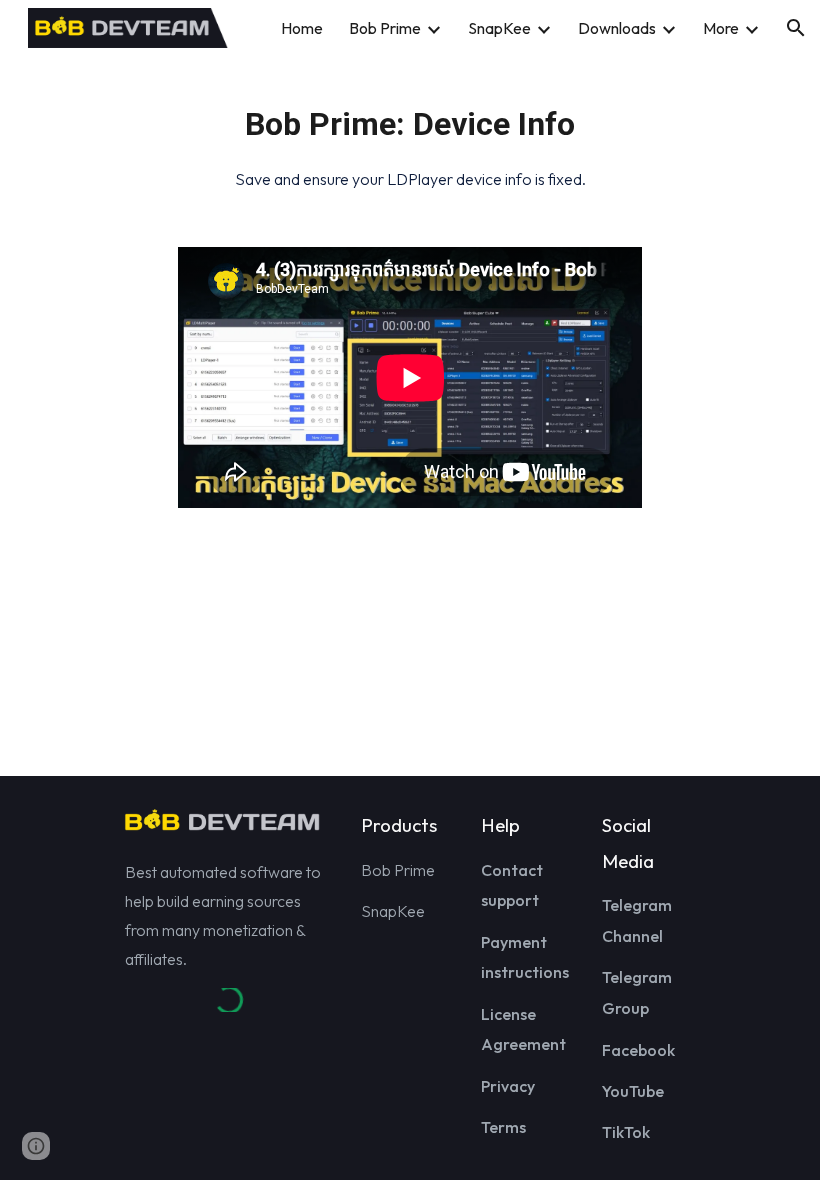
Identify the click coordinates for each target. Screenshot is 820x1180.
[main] (410, 139)
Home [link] (302, 28)
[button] (796, 28)
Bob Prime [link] (385, 28)
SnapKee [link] (499, 28)
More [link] (721, 28)
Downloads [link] (617, 28)
